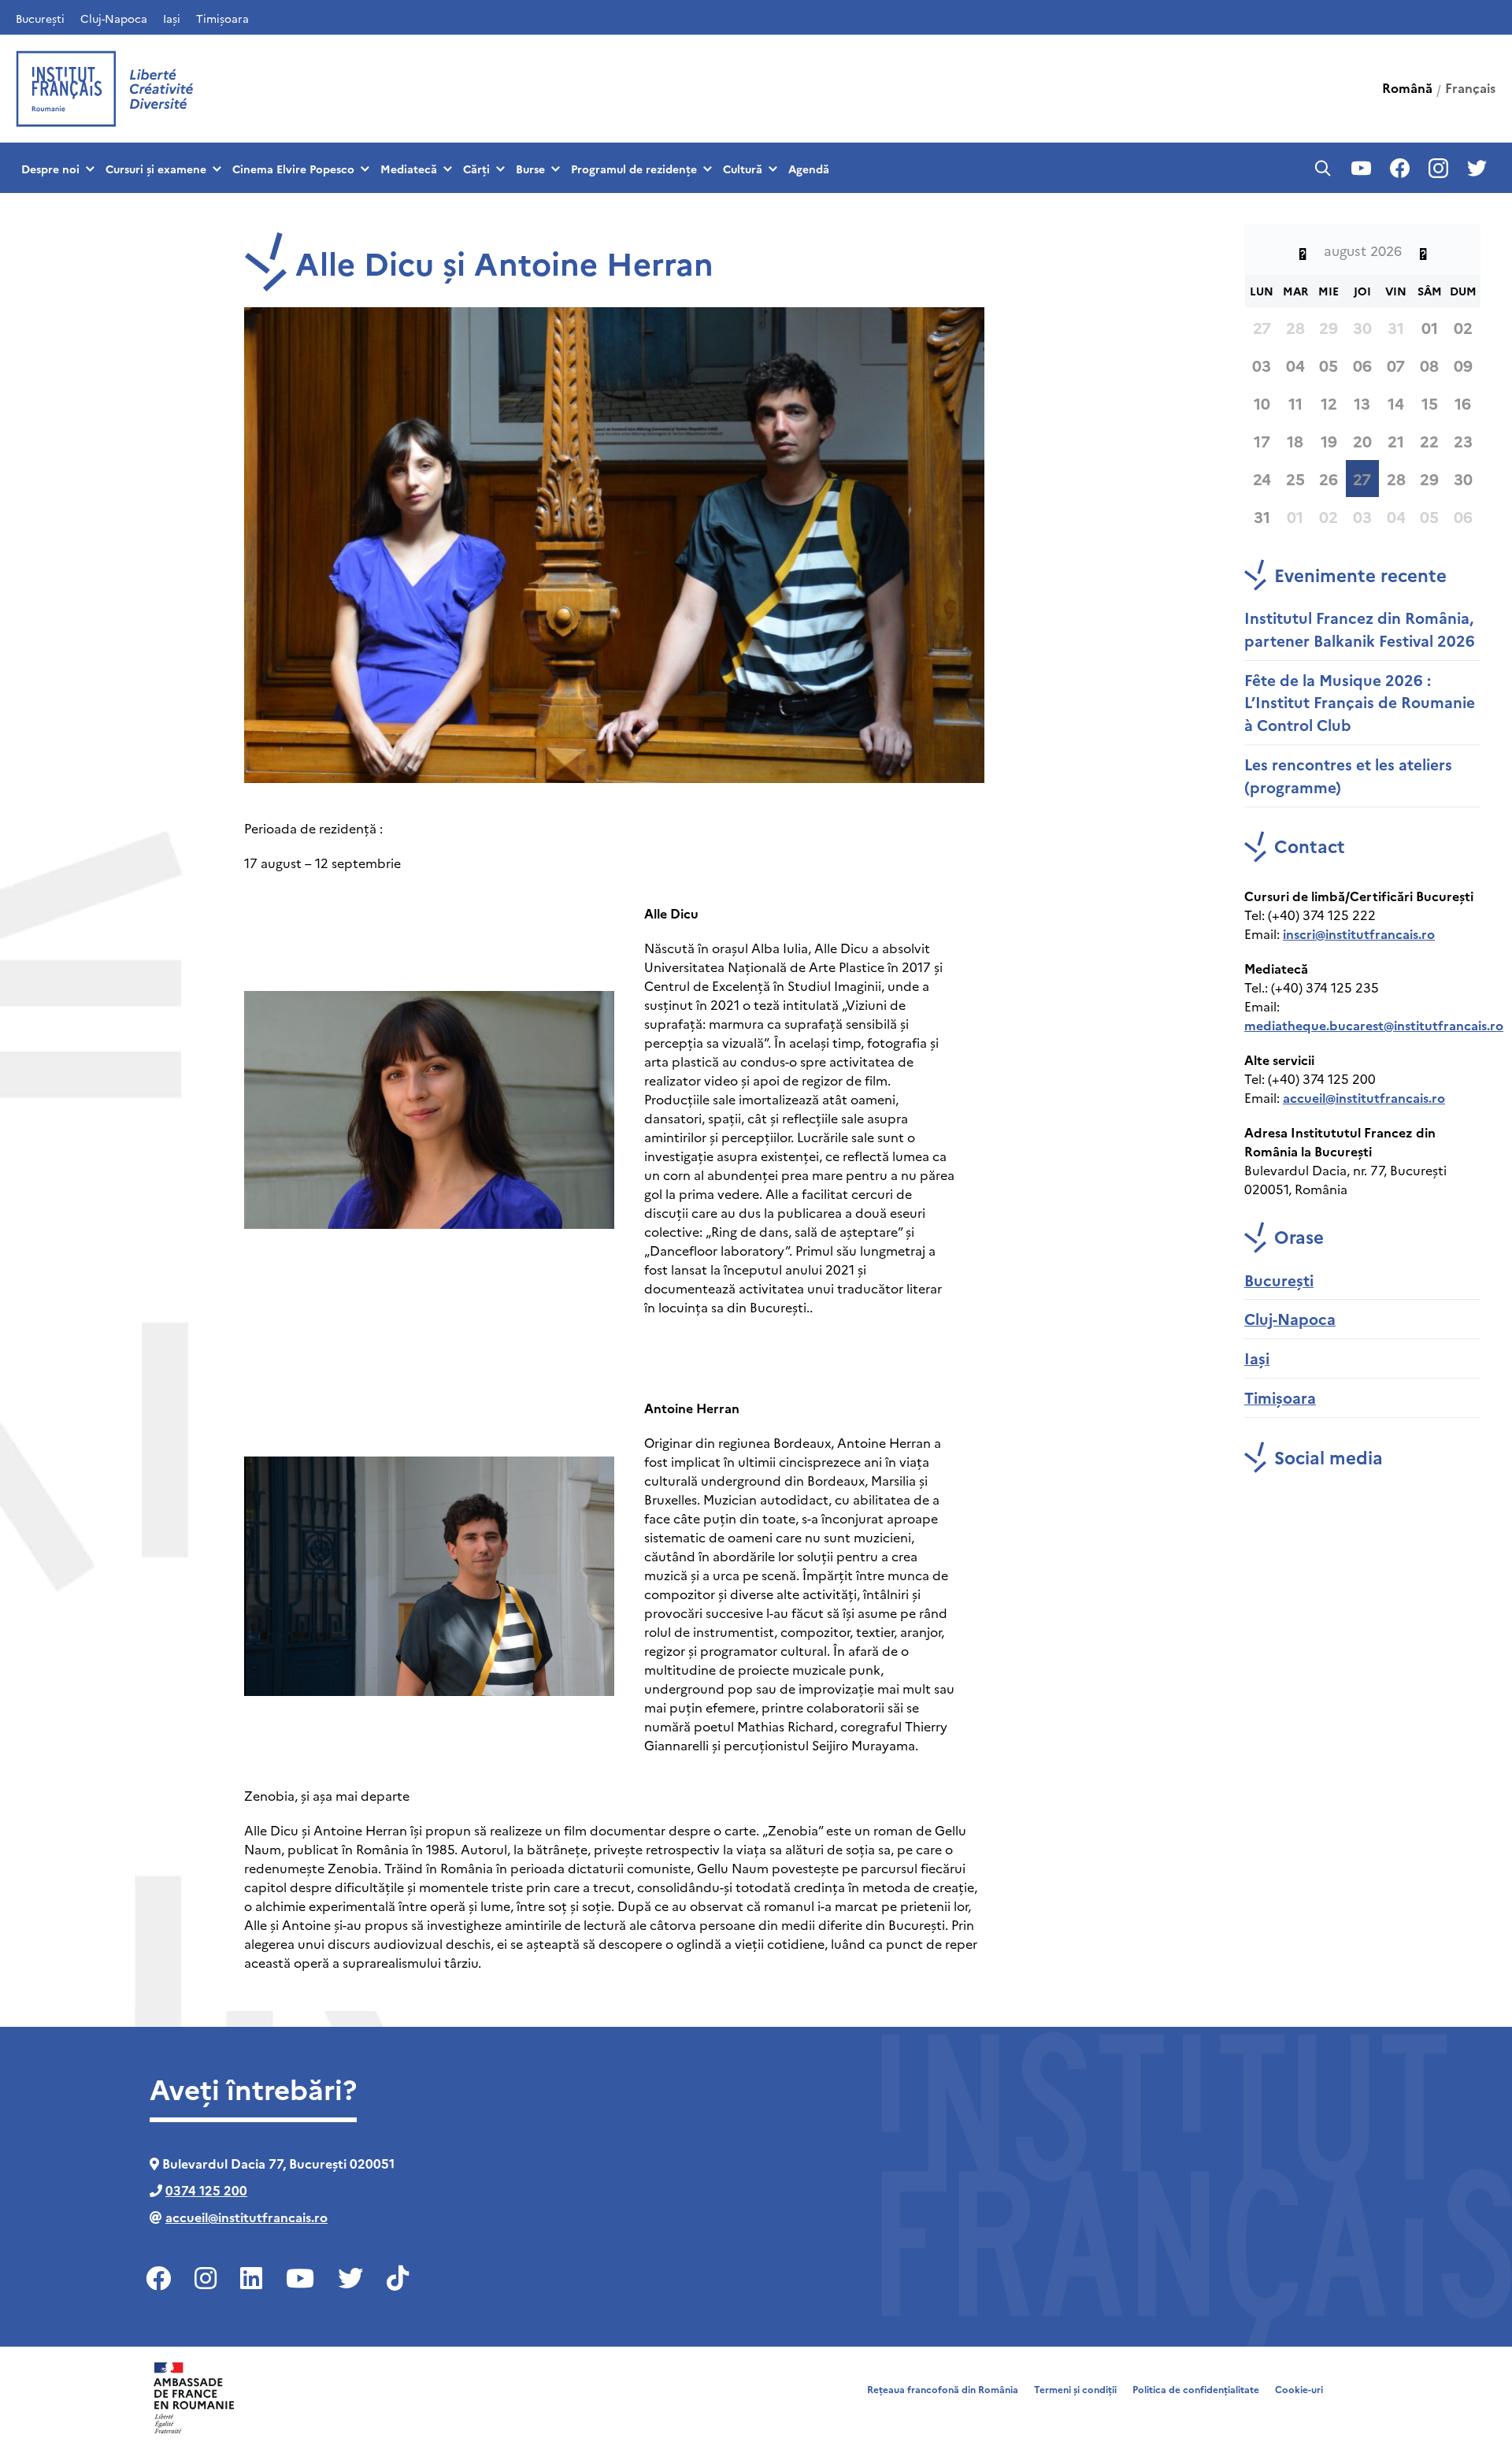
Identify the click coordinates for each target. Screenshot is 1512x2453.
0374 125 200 (206, 2190)
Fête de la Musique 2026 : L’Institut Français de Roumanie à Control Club (1360, 702)
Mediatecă (409, 169)
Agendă (809, 169)
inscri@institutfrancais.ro (1359, 933)
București (40, 18)
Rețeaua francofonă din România (943, 2389)
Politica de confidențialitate (1196, 2389)
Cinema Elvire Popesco (293, 169)
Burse (530, 169)
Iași (172, 18)
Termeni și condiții (1075, 2389)
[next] (1423, 250)
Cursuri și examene (156, 169)
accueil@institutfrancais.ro (1364, 1097)
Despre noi (50, 169)
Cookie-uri (1299, 2389)
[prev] (1303, 250)
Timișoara (222, 18)
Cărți (476, 169)
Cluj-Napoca (114, 18)
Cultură (743, 169)
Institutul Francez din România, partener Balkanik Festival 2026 (1360, 629)
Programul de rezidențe (634, 169)
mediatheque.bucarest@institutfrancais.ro (1374, 1025)
